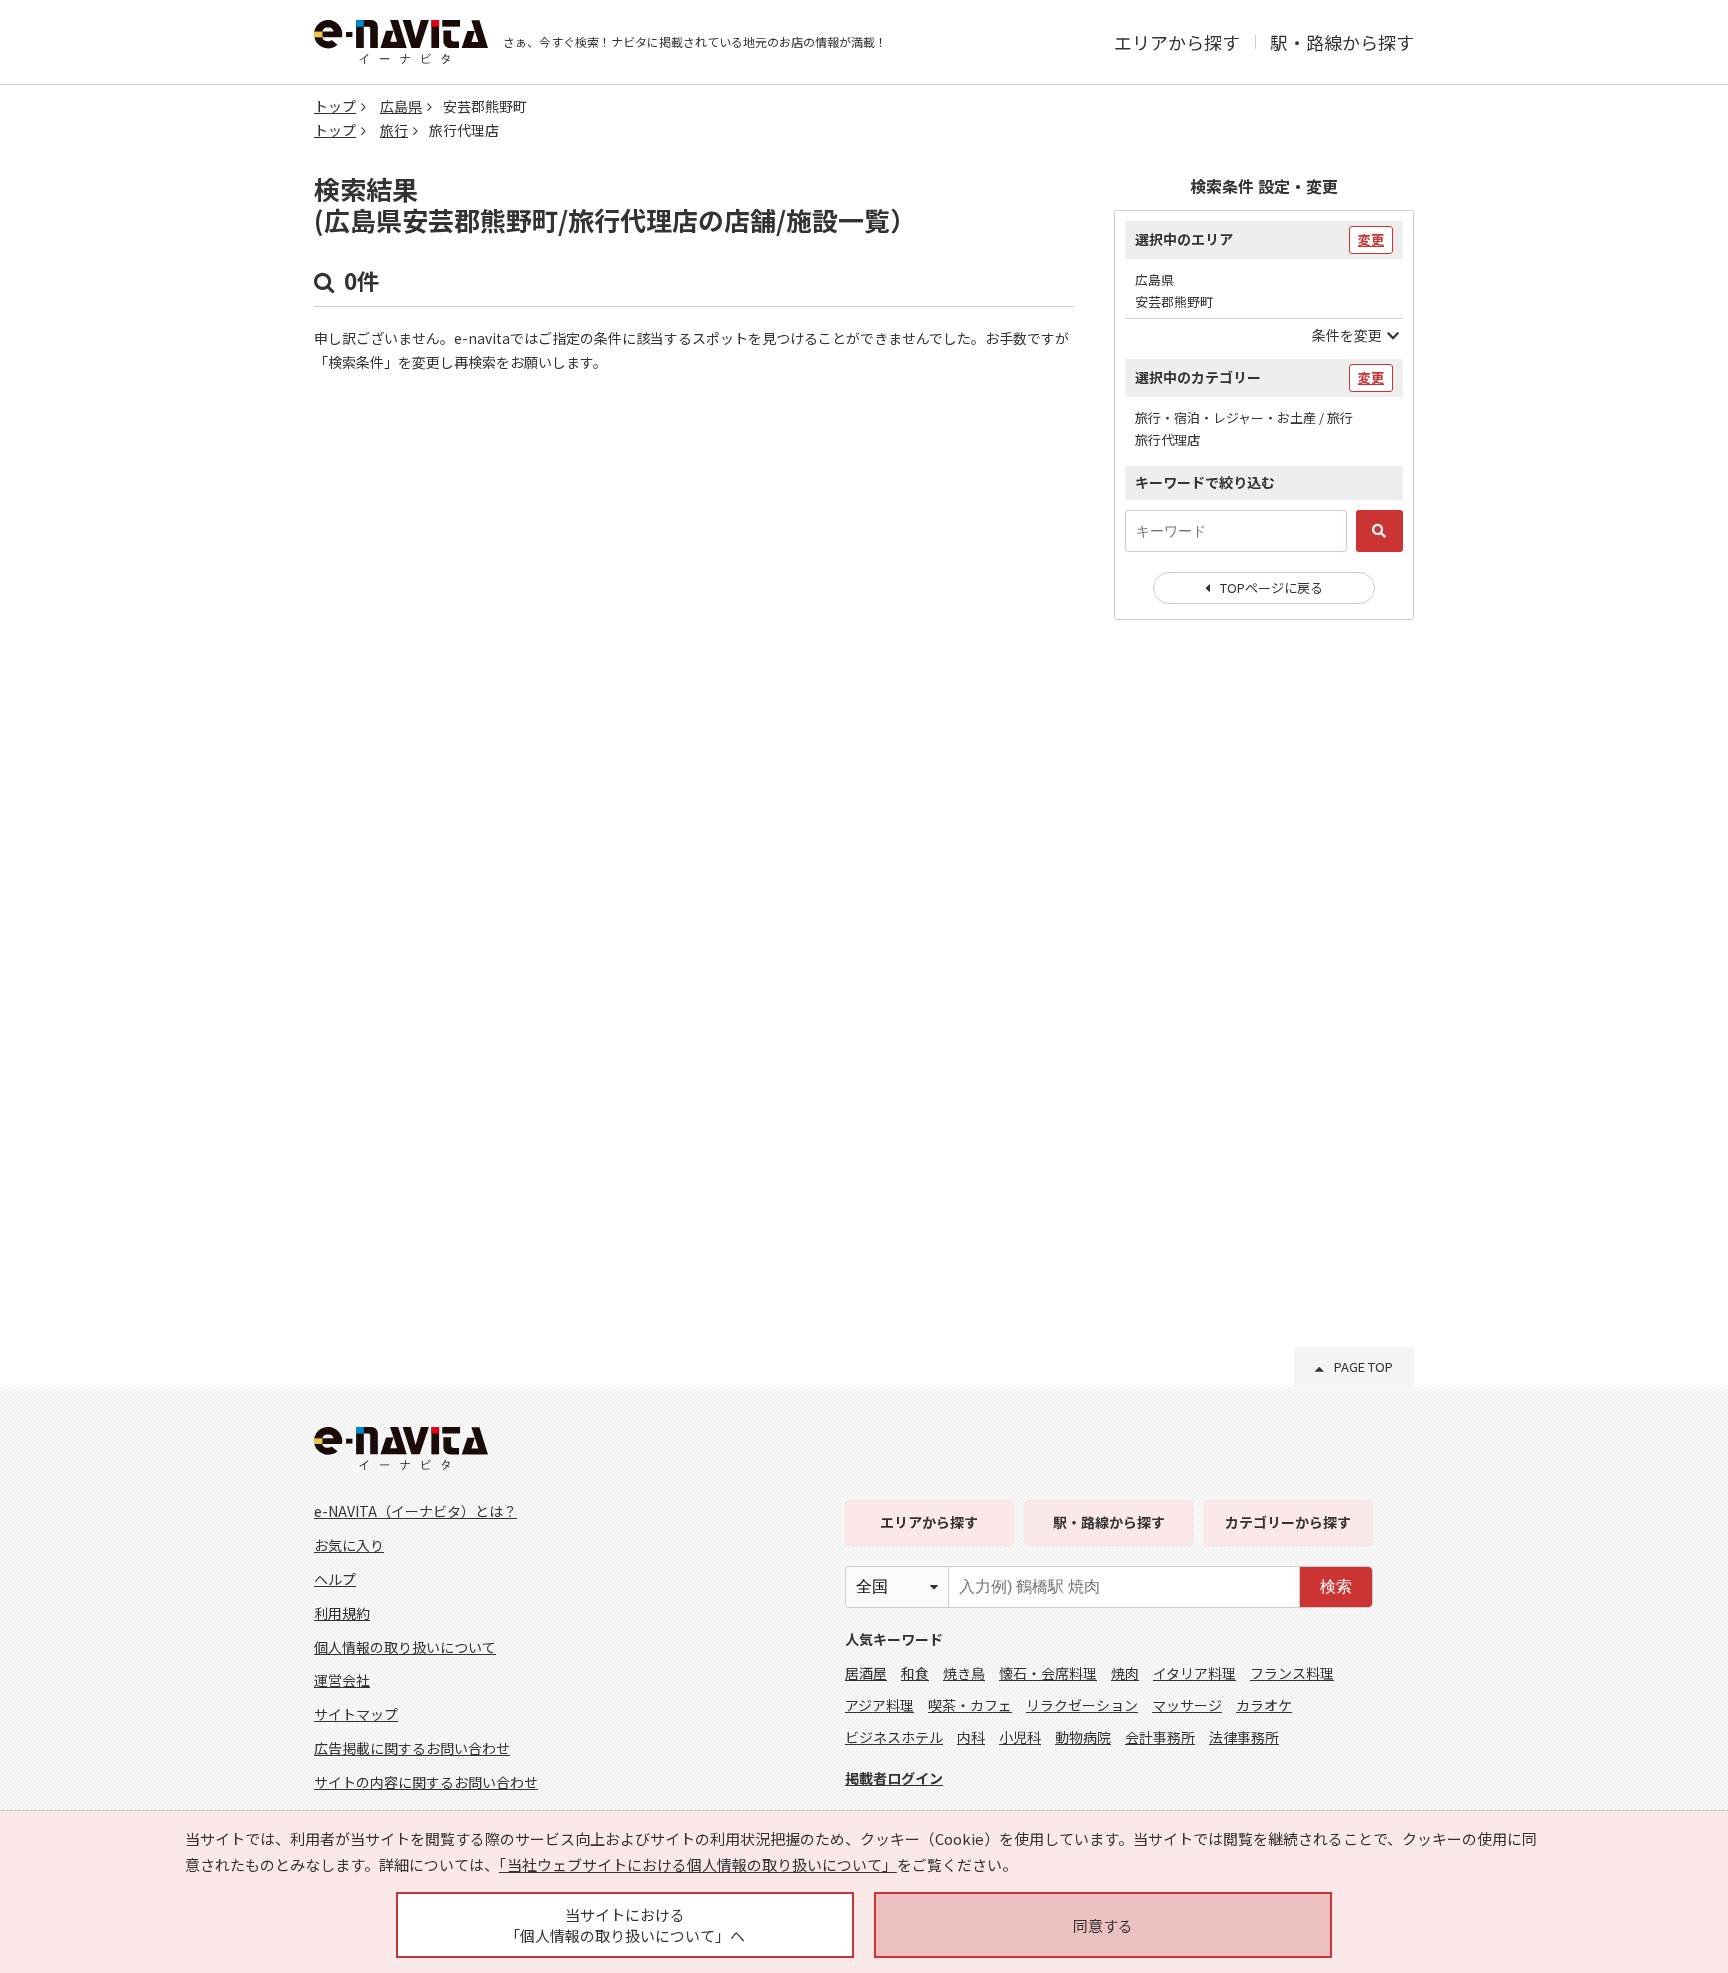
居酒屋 (866, 1673)
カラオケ (1264, 1705)
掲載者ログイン (894, 1778)
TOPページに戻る (1271, 587)
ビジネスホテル (894, 1737)
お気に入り (349, 1545)
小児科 (1020, 1737)
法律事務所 (1244, 1737)
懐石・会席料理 (1048, 1673)
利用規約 (342, 1613)
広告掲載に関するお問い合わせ (412, 1748)
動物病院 (1083, 1737)
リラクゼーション (1082, 1705)
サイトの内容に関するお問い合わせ (426, 1782)
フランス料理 (1292, 1673)
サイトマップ (356, 1714)
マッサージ (1187, 1705)
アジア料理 (879, 1705)
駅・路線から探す (1342, 42)
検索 (1336, 1586)
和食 (915, 1673)
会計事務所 (1160, 1737)
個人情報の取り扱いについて (405, 1647)
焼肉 (1125, 1673)
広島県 (401, 106)
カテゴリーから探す (1288, 1522)
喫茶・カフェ (970, 1705)
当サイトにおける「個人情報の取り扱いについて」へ (625, 1925)
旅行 (394, 130)
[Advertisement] (1264, 960)
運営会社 (342, 1680)
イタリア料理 (1194, 1673)
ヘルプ (335, 1579)
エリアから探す (1177, 42)
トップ (335, 106)
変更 (1371, 239)
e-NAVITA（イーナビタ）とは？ (415, 1511)
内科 (971, 1737)
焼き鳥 (964, 1673)
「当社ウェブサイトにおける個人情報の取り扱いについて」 (698, 1864)
